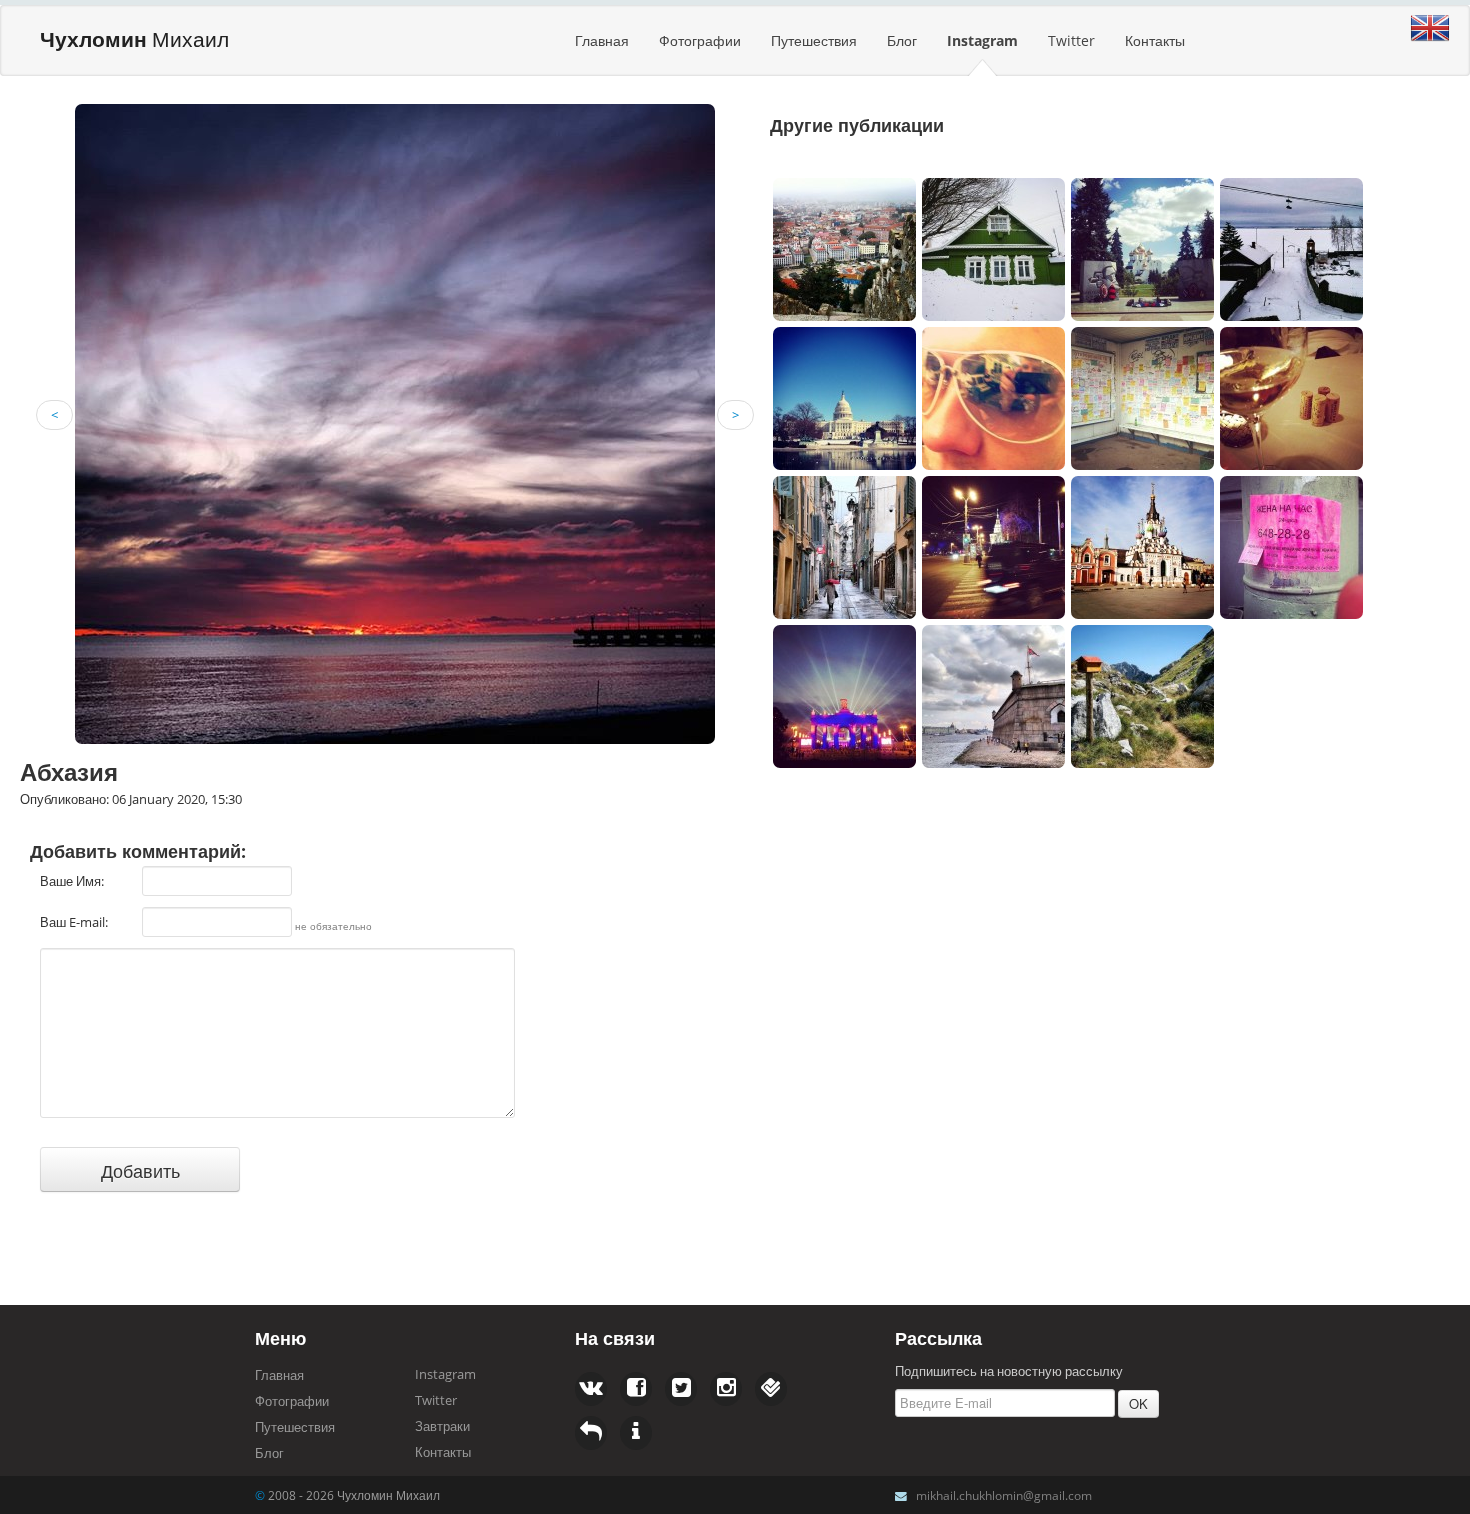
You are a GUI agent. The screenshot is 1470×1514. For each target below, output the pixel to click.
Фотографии (700, 40)
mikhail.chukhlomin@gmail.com (1004, 1495)
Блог (902, 40)
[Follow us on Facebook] (591, 1389)
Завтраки (442, 1426)
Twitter (1071, 40)
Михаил (134, 39)
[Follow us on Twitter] (636, 1389)
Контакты (1155, 40)
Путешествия (814, 40)
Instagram (982, 40)
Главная (602, 40)
